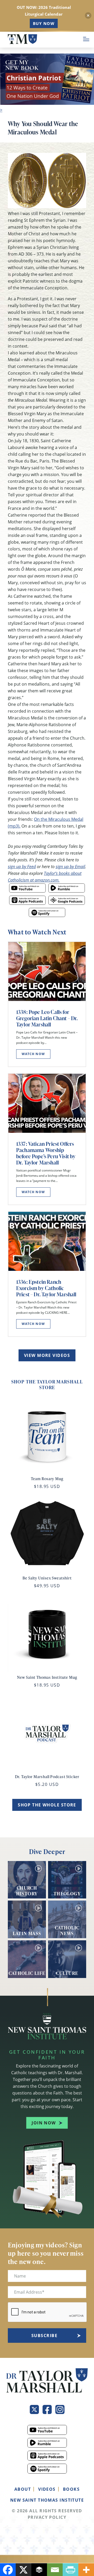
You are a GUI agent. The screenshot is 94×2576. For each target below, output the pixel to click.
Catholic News (67, 1930)
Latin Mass (27, 1933)
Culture (67, 1973)
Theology (67, 1893)
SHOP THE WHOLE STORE (47, 1805)
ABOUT (23, 2489)
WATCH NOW (33, 1054)
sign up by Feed (22, 866)
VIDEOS (47, 2489)
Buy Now (44, 23)
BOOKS (71, 2489)
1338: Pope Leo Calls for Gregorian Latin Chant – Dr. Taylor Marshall (47, 1018)
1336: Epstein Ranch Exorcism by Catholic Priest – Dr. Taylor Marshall (46, 1288)
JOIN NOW (44, 2123)
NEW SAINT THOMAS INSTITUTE (47, 2500)
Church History (27, 1890)
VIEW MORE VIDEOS (47, 1355)
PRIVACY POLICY (47, 2517)
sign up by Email (70, 866)
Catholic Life (27, 1973)
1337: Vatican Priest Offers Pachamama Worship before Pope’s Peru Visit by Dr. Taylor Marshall (46, 1153)
